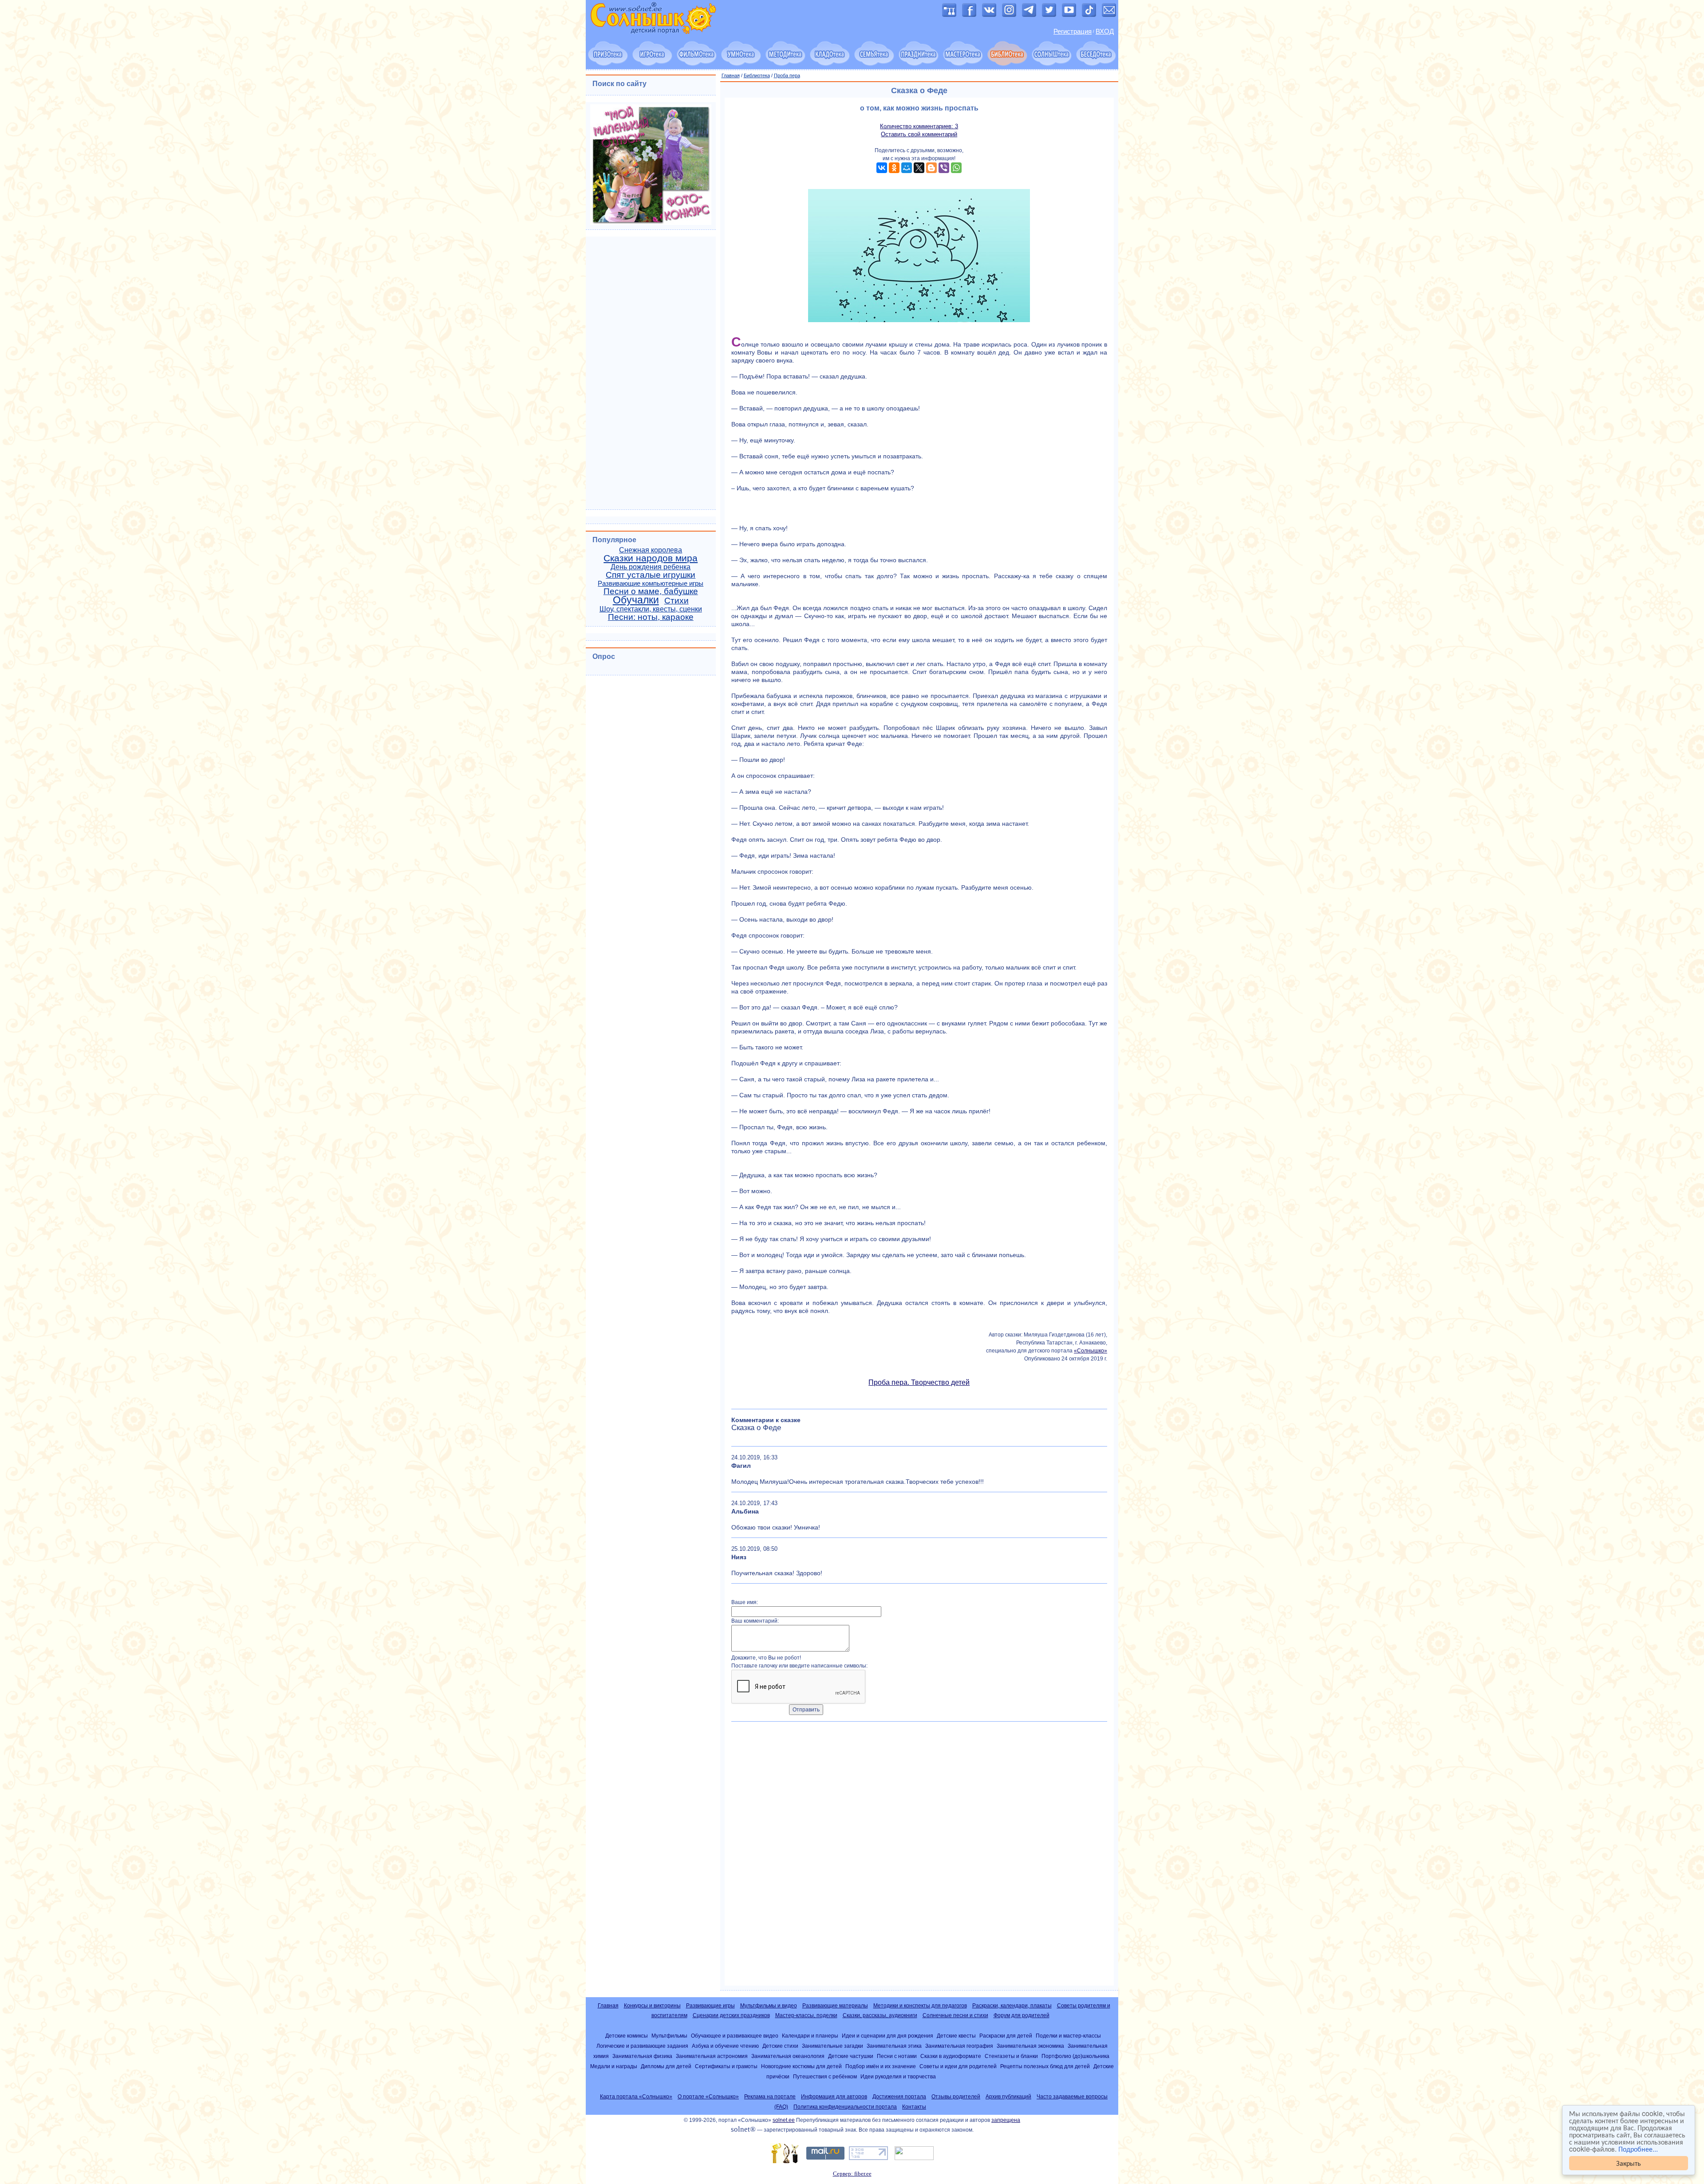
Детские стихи (780, 2046)
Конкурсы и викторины (652, 2006)
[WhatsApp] (956, 168)
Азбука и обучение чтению (725, 2046)
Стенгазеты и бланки (1011, 2056)
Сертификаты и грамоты (726, 2066)
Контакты (914, 2107)
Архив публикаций (1008, 2097)
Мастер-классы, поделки (806, 2015)
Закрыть (1629, 2163)
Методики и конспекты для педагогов (920, 2006)
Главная (731, 75)
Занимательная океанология (788, 2056)
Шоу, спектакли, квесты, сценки (651, 609)
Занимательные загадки (832, 2046)
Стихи (676, 601)
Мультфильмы (669, 2036)
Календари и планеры (810, 2036)
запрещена (1006, 2120)
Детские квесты (956, 2036)
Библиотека (757, 75)
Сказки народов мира (651, 558)
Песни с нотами (897, 2056)
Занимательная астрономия (712, 2056)
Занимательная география (959, 2046)
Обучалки (636, 600)
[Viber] (944, 168)
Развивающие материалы (835, 2006)
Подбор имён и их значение (881, 2066)
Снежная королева (651, 550)
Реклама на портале (770, 2097)
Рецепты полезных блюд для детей (1045, 2066)
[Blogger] (931, 168)
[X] (919, 168)
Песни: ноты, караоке (651, 617)
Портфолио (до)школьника (1075, 2056)
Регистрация (1073, 32)
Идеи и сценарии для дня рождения (887, 2036)
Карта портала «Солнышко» (636, 2097)
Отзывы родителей (956, 2097)
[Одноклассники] (894, 168)
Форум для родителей (1022, 2015)
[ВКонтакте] (882, 168)
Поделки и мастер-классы (1068, 2036)
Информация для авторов (834, 2097)
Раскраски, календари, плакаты (1012, 2006)
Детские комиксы (627, 2036)
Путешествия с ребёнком (825, 2076)
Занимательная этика (894, 2046)
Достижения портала (899, 2097)
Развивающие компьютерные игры (651, 583)
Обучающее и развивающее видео (735, 2036)
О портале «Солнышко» (708, 2097)
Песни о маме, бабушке (651, 591)
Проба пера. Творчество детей (919, 1382)
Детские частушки (851, 2056)
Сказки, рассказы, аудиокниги (880, 2015)
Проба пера (787, 75)
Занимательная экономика (1030, 2046)
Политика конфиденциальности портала (845, 2107)
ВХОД (1105, 32)
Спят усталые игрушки (651, 575)
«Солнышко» (1091, 1351)
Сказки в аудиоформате (951, 2056)
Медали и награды (614, 2066)
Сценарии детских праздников (731, 2015)
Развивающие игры (710, 2006)
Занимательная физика (642, 2056)
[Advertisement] (919, 1857)
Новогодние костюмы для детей (801, 2066)
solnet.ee (784, 2120)
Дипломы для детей (666, 2066)
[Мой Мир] (907, 168)
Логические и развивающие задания (642, 2046)
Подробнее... (1638, 2149)
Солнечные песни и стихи (955, 2015)
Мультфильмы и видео (769, 2006)
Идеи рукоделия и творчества (898, 2076)
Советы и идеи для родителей (958, 2066)
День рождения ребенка (651, 567)
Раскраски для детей (1006, 2036)
